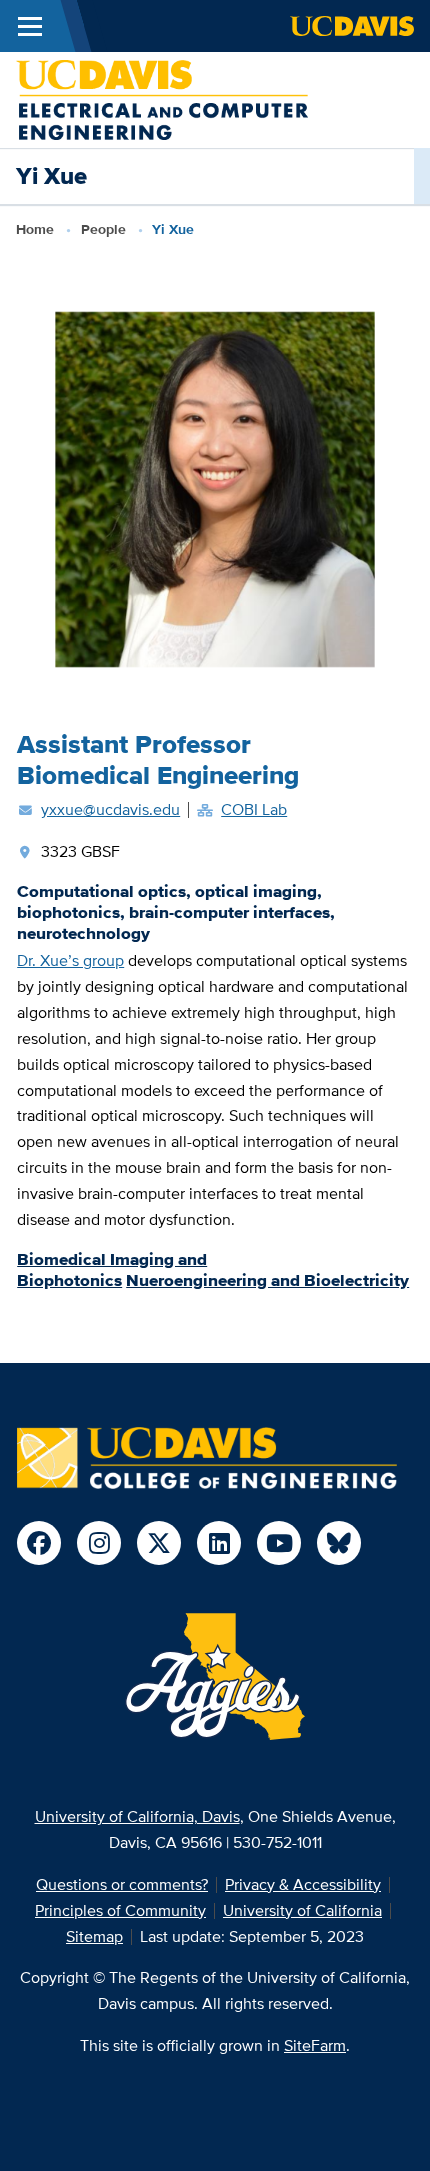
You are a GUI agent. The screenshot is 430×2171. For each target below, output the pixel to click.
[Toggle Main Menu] (30, 26)
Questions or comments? (122, 1884)
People (103, 229)
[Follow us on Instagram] (99, 1543)
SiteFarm (315, 2045)
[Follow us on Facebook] (39, 1543)
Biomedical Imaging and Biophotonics (112, 1269)
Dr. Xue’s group (70, 960)
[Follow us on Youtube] (279, 1543)
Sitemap (94, 1936)
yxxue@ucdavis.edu (110, 809)
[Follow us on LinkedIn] (219, 1543)
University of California (302, 1910)
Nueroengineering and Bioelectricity (267, 1280)
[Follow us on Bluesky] (339, 1543)
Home (35, 229)
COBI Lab (254, 809)
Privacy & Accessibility (303, 1884)
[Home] (162, 98)
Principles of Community (120, 1910)
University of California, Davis (137, 1816)
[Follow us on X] (159, 1543)
